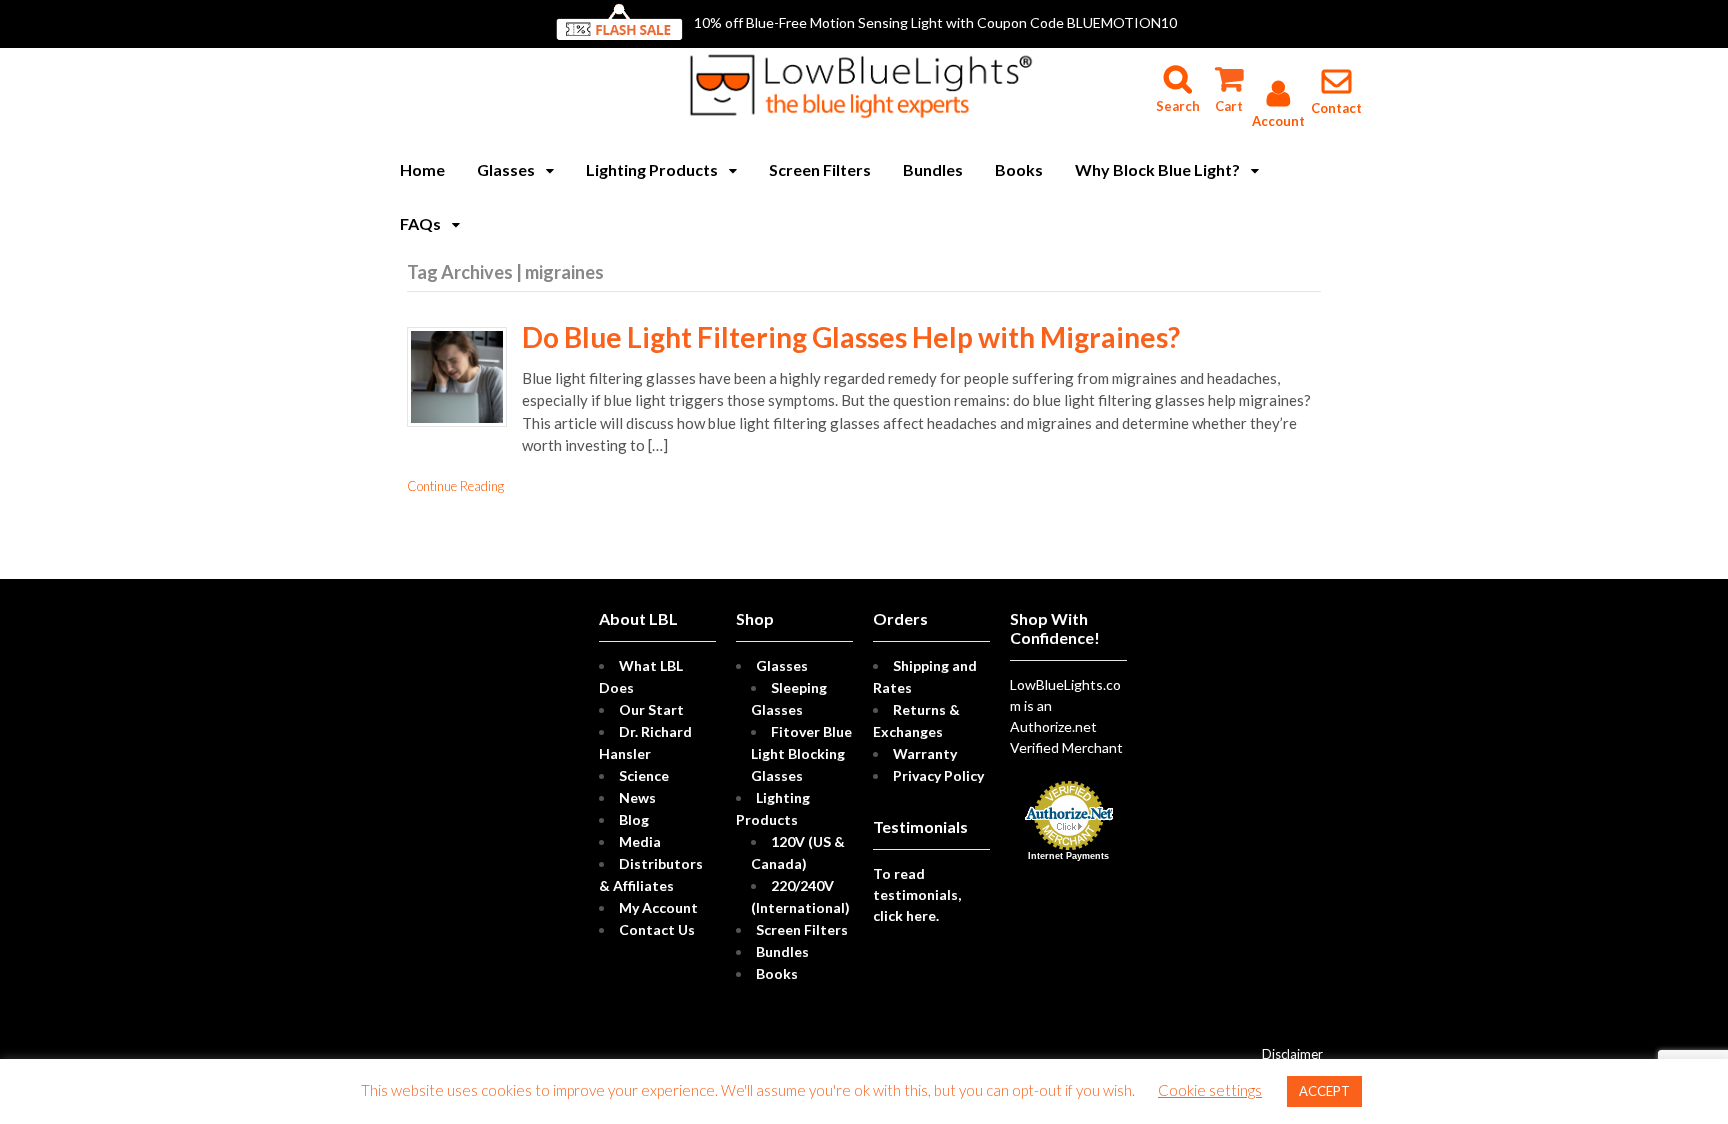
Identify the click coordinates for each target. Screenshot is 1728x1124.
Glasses (506, 169)
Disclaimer (1292, 1054)
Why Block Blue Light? (1157, 169)
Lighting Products (652, 169)
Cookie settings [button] (1210, 1090)
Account (1278, 121)
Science (644, 775)
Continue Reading (455, 486)
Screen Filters (820, 169)
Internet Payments (1068, 856)
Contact (1336, 108)
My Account (658, 907)
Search (1177, 70)
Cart (1228, 70)
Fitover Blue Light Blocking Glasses (801, 753)
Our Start (651, 709)
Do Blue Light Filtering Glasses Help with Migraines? (851, 337)
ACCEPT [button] (1324, 1091)
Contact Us (657, 929)
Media (640, 841)
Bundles (933, 169)
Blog (634, 819)
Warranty (925, 753)
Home (422, 169)
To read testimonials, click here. (917, 894)
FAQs (420, 223)
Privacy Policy (938, 775)
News (637, 797)
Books (1019, 169)
